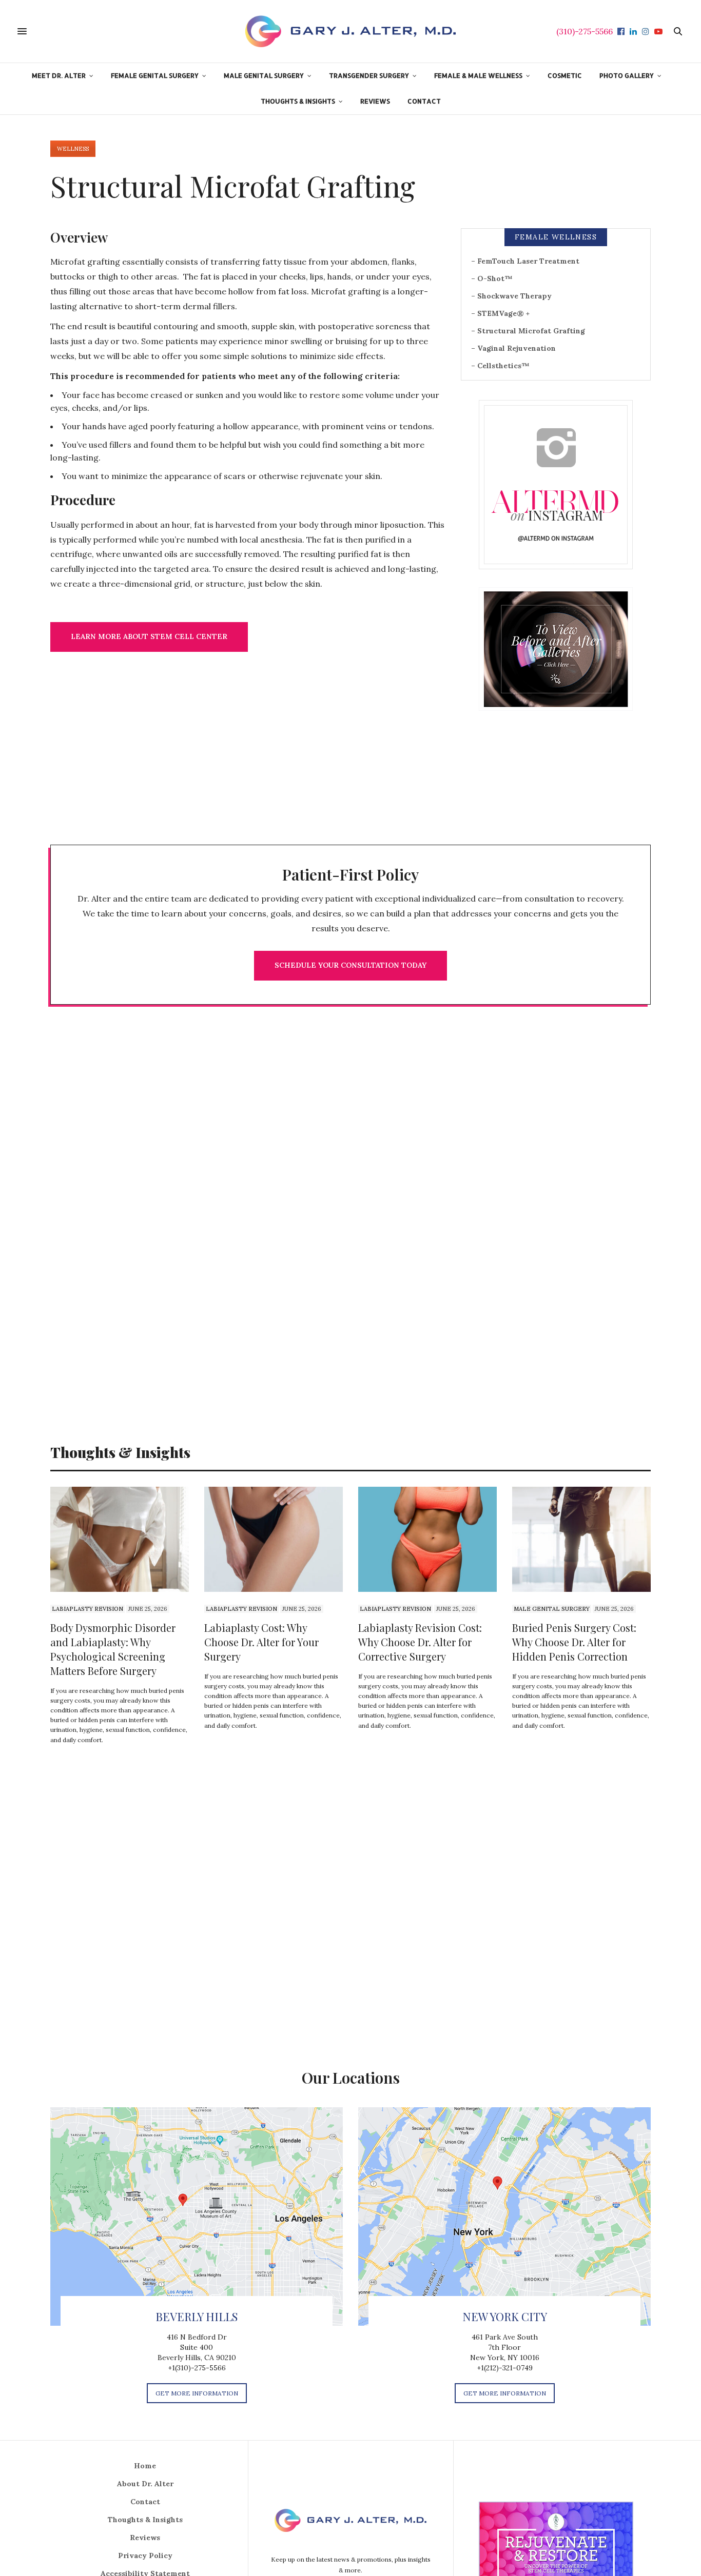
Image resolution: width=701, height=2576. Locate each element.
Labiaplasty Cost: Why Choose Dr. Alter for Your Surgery (261, 1642)
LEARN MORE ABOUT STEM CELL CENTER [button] (149, 636)
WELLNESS (73, 149)
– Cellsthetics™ (500, 366)
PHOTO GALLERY (627, 75)
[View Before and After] (556, 649)
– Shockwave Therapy (511, 296)
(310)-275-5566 (585, 31)
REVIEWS (375, 101)
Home (145, 2466)
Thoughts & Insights (145, 2520)
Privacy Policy (145, 2555)
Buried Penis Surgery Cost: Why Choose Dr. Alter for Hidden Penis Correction (574, 1642)
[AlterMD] (350, 31)
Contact (145, 2502)
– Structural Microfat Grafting (528, 331)
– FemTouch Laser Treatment (525, 261)
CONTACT (424, 101)
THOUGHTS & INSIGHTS (298, 101)
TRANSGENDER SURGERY (369, 75)
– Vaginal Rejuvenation (513, 348)
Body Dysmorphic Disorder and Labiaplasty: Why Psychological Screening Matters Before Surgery (113, 1649)
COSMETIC (565, 75)
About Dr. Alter (145, 2484)
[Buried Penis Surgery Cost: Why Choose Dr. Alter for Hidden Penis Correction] (581, 1539)
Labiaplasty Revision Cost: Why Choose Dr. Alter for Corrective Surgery (420, 1642)
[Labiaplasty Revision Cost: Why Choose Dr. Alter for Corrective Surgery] (427, 1539)
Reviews (145, 2538)
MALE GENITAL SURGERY (264, 75)
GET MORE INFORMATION (197, 2393)
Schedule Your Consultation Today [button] (350, 965)
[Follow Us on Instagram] (556, 484)
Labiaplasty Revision (87, 1609)
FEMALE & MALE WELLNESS (478, 75)
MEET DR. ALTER (59, 75)
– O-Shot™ (492, 278)
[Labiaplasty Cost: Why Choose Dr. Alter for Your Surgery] (274, 1539)
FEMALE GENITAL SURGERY (155, 75)
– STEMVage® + (500, 313)
